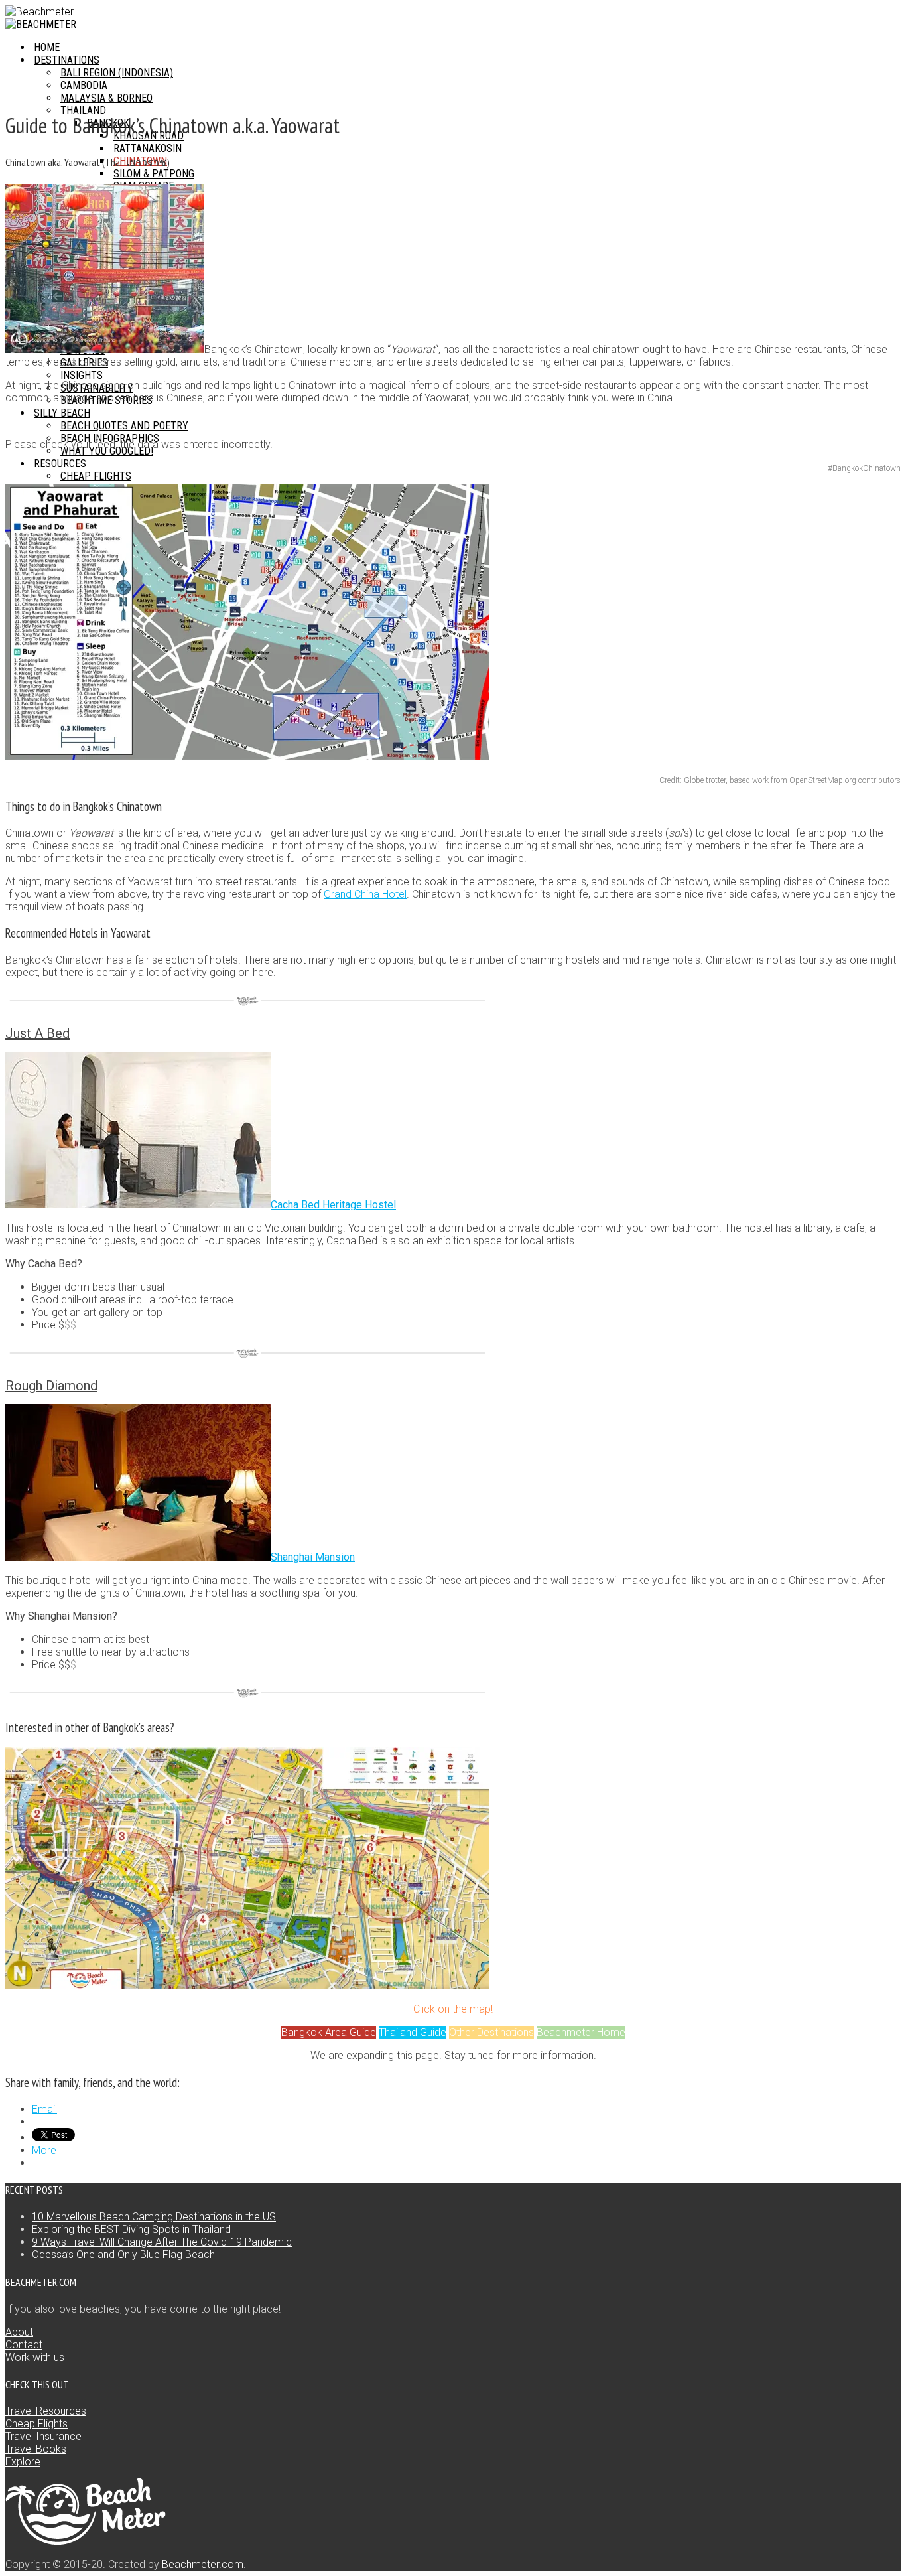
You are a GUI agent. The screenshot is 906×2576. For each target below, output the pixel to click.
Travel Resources (46, 2411)
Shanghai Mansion (313, 1557)
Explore (23, 2462)
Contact (24, 2345)
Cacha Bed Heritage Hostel (333, 1205)
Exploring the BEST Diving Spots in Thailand (131, 2229)
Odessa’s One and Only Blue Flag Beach (123, 2254)
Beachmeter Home (581, 2032)
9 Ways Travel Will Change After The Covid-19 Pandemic (162, 2242)
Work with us (35, 2357)
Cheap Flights (36, 2424)
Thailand (83, 110)
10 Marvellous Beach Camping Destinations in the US (154, 2217)
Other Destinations (491, 2032)
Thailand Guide (413, 2032)
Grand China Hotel (365, 894)
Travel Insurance (43, 2436)
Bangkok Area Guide (329, 2032)
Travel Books (36, 2449)
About (19, 2332)
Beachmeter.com (203, 2564)
